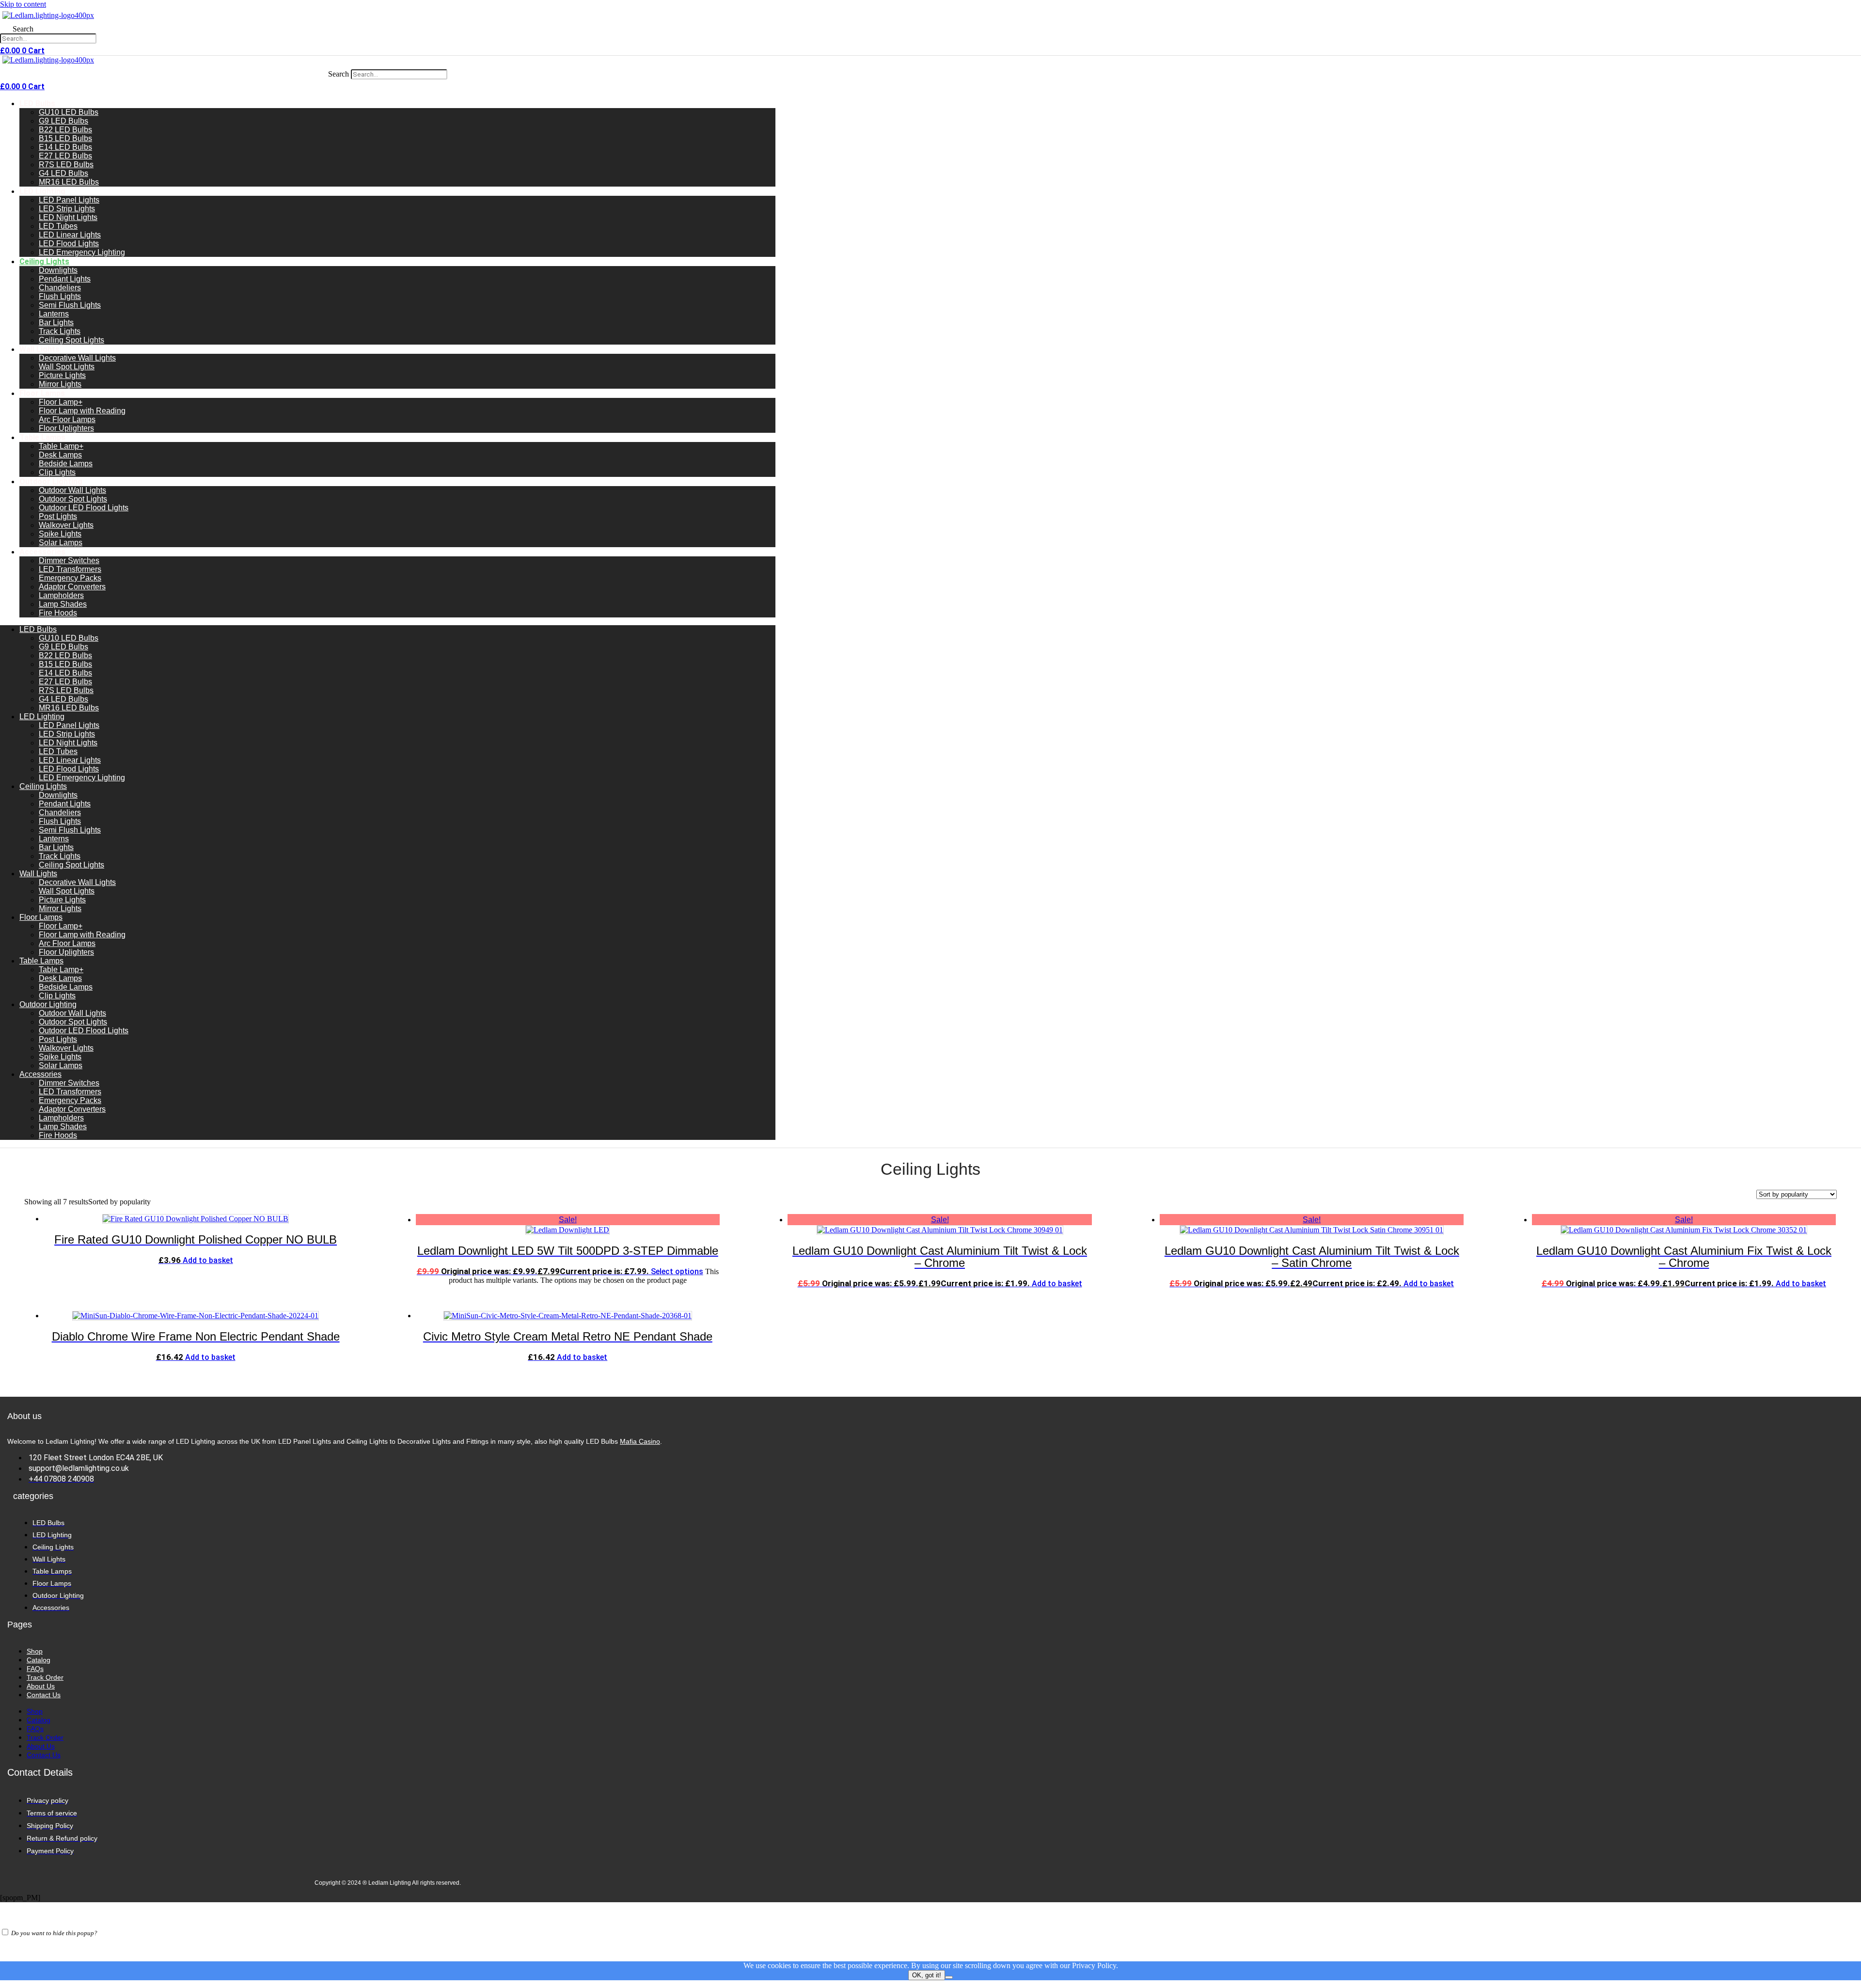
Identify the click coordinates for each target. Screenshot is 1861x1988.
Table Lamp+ (61, 446)
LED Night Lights (68, 217)
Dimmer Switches (69, 560)
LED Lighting (42, 191)
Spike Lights (60, 534)
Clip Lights (57, 472)
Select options (677, 1271)
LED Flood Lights (69, 244)
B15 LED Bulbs (65, 138)
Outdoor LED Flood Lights (84, 508)
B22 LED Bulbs (65, 130)
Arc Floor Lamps (67, 419)
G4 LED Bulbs (63, 173)
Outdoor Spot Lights (73, 499)
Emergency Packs (70, 578)
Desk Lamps (60, 455)
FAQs (35, 1669)
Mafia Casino (640, 1441)
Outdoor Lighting (51, 481)
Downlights (58, 270)
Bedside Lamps (66, 464)
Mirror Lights (60, 384)
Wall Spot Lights (67, 367)
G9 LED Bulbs (63, 121)
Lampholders (61, 595)
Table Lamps (42, 437)
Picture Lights (62, 375)
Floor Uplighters (66, 428)
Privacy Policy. (1095, 1965)
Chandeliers (60, 288)
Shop (35, 1651)
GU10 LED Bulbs (69, 112)
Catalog (39, 1660)
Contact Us (44, 1695)
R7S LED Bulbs (66, 165)
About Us (41, 1686)
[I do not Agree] (949, 1977)
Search (23, 29)
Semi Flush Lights (70, 305)
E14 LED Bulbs (65, 147)
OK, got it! (927, 1975)
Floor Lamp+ (61, 402)
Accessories (42, 552)
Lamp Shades (63, 604)
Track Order (45, 1677)
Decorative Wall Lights (77, 358)
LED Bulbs (37, 103)
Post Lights (58, 516)
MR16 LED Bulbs (69, 182)
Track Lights (60, 331)
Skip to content (23, 4)
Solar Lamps (61, 543)
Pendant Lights (65, 279)
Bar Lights (56, 323)
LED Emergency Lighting (82, 252)
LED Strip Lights (67, 209)
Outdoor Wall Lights (72, 490)
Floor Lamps (42, 393)
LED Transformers (70, 569)
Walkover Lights (66, 525)
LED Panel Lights (69, 200)
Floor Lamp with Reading (82, 411)
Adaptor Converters (72, 587)
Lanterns (54, 314)
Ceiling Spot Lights (71, 340)
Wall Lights (39, 349)
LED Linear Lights (70, 235)
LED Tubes (58, 226)
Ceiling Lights (44, 261)
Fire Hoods (58, 613)
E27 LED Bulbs (65, 156)
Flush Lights (60, 296)
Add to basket (208, 1260)
